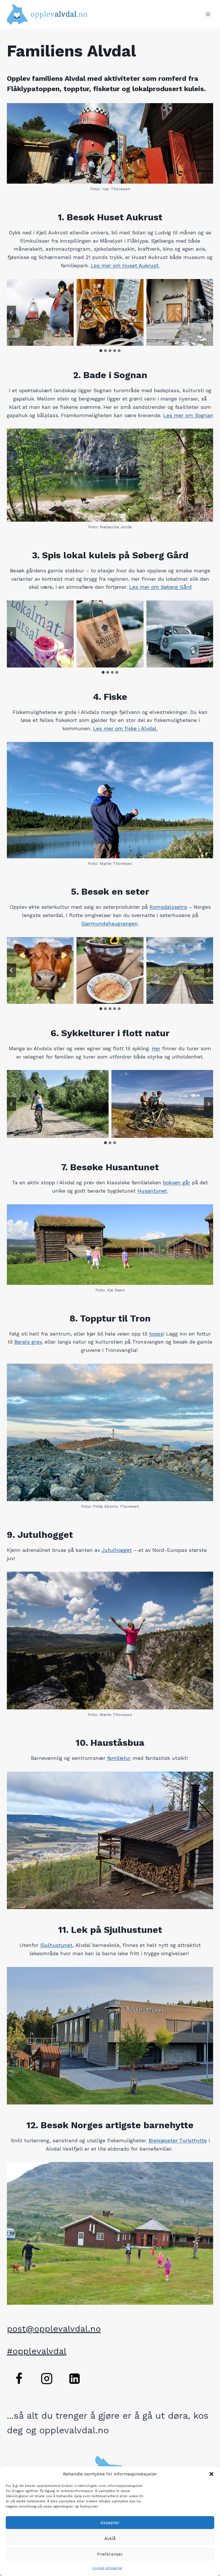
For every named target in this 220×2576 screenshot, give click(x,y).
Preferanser (110, 2554)
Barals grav (28, 1342)
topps (156, 1334)
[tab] (101, 351)
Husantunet (152, 1191)
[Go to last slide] (11, 313)
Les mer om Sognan (188, 415)
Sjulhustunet (56, 1945)
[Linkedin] (74, 2379)
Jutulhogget (117, 1550)
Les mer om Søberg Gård (160, 587)
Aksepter (110, 2523)
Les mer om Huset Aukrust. (125, 265)
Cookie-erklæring (107, 2568)
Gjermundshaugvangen (109, 923)
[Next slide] (209, 313)
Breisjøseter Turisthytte (178, 2140)
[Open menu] (208, 14)
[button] (211, 2474)
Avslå (110, 2538)
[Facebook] (19, 2379)
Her (156, 1048)
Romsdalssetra (168, 907)
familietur (119, 1758)
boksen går (177, 1182)
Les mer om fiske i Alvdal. (125, 728)
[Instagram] (47, 2379)
